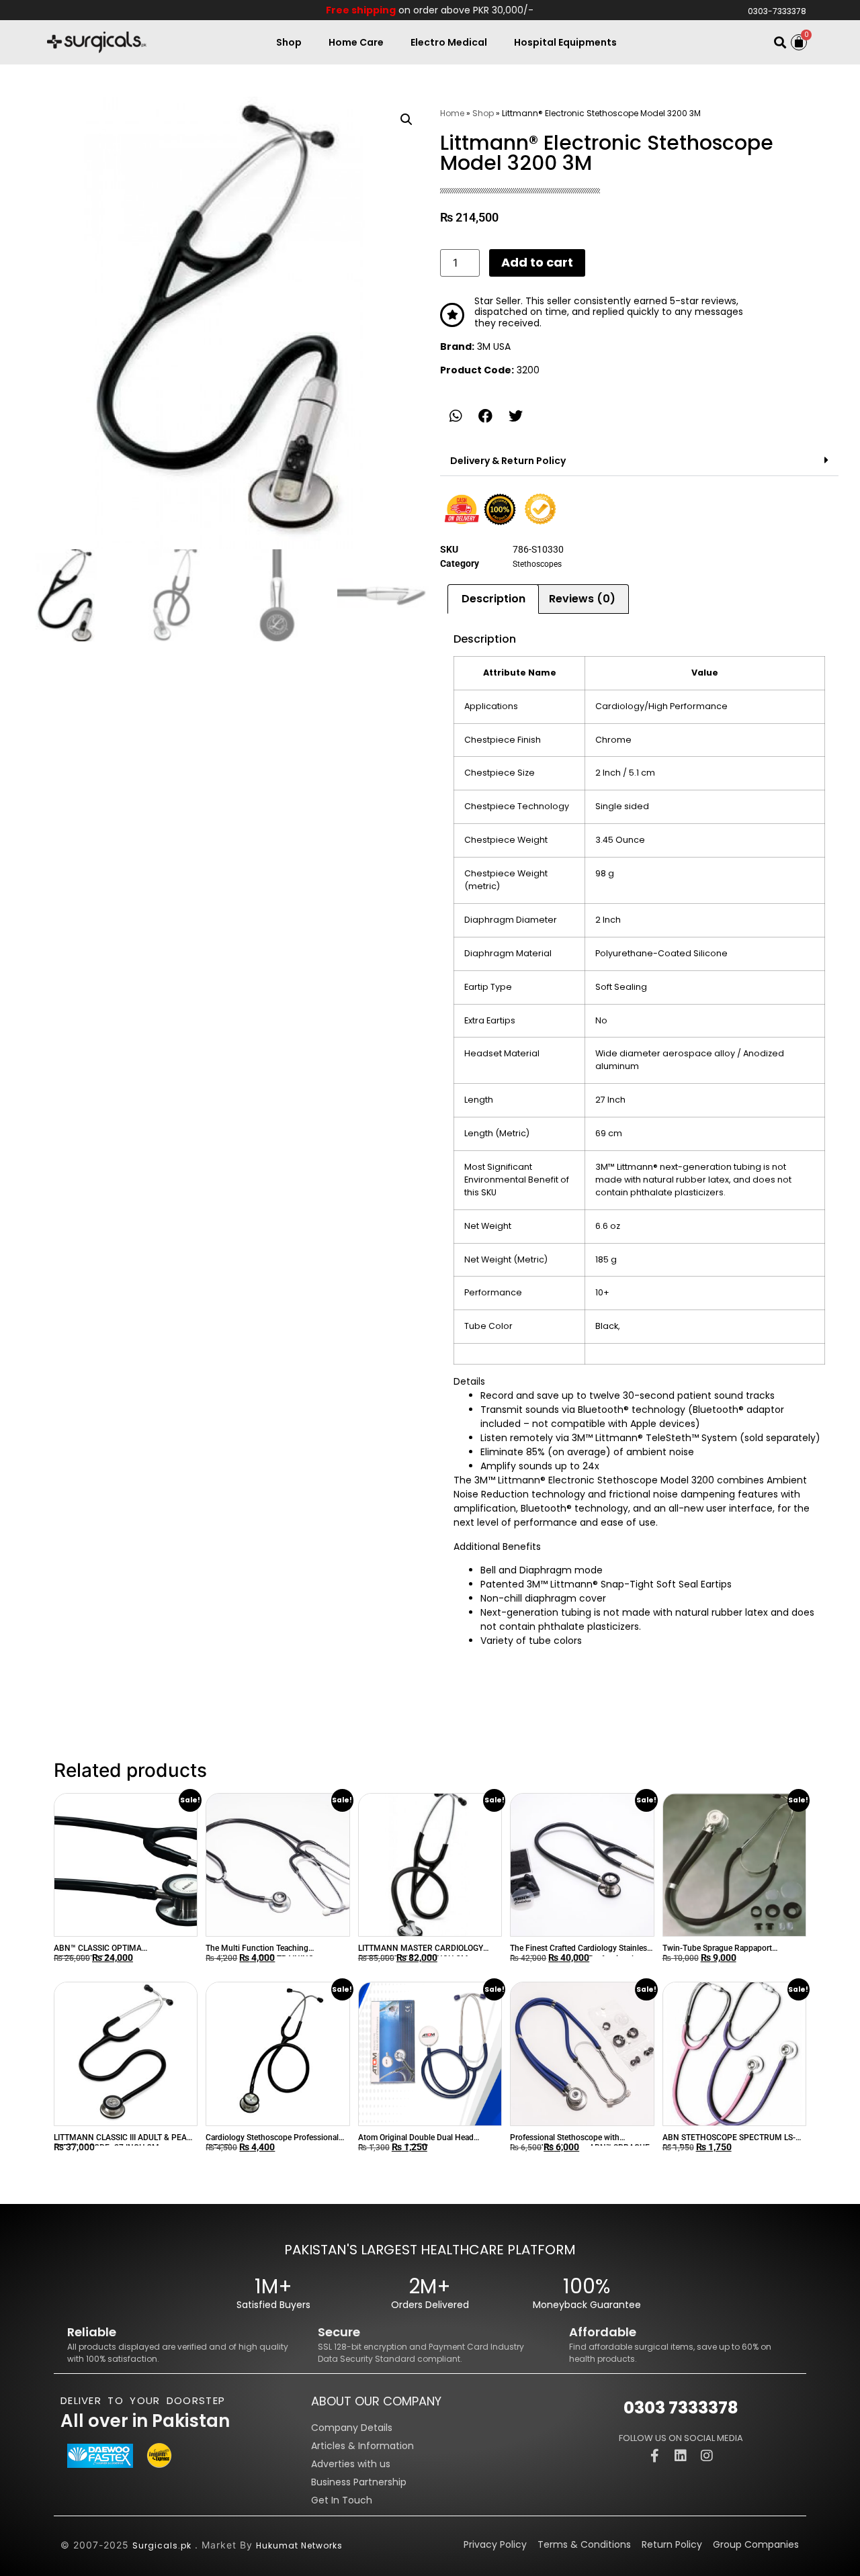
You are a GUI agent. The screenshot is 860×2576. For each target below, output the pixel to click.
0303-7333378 (777, 11)
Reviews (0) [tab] (582, 599)
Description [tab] (493, 599)
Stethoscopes (537, 564)
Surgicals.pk (162, 2545)
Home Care (356, 42)
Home (452, 113)
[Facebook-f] (654, 2456)
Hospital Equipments (565, 42)
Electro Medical (449, 42)
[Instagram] (707, 2456)
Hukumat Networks (299, 2545)
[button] (780, 43)
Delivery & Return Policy (508, 461)
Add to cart (537, 262)
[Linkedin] (681, 2456)
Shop (289, 42)
